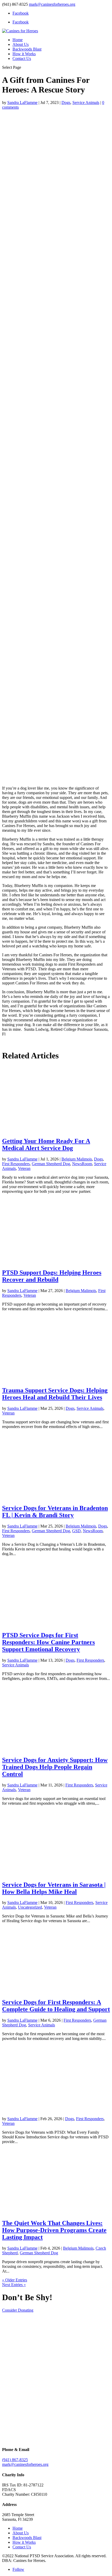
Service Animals (86, 103)
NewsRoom (82, 1164)
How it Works (24, 54)
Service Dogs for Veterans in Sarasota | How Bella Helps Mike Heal (54, 1888)
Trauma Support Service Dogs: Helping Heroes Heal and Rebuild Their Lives (55, 1394)
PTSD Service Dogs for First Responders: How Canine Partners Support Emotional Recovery (48, 1642)
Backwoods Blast (27, 49)
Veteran (24, 1168)
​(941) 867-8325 (15, 2460)
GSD (76, 1531)
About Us (21, 44)
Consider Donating (18, 2310)
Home (18, 40)
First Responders (16, 1164)
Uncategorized (30, 1907)
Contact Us (22, 58)
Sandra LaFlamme (22, 103)
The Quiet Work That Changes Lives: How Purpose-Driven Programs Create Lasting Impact (54, 2230)
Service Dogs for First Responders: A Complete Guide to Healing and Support (56, 2006)
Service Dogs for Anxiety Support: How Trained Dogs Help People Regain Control (55, 1767)
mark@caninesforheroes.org (25, 2464)
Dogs (66, 103)
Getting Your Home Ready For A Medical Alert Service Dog (46, 1144)
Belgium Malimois (77, 1159)
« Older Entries (15, 2280)
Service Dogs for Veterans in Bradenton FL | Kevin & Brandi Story (55, 1512)
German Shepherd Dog (51, 1164)
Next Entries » (14, 2285)
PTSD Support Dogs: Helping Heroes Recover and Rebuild (52, 1276)
